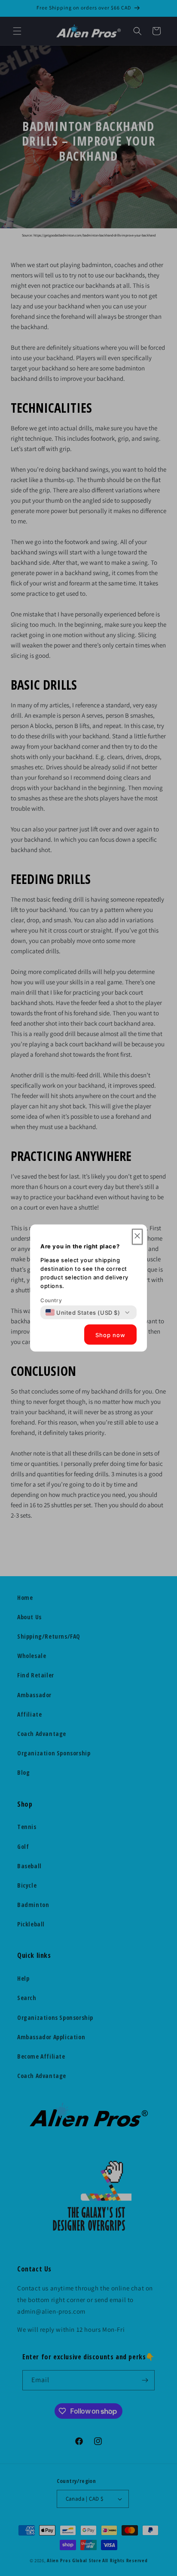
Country (51, 1300)
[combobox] (83, 1313)
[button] (137, 1237)
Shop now (110, 1335)
